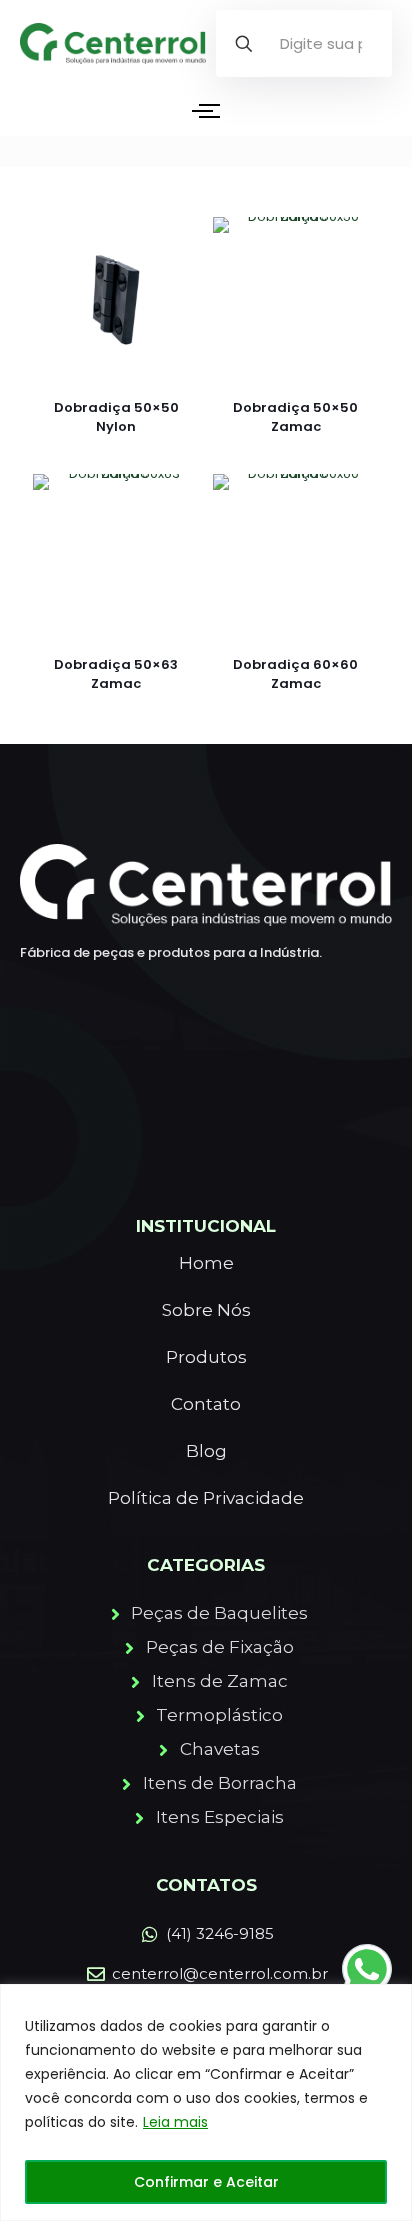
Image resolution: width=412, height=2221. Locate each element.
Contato (206, 1404)
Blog (206, 1451)
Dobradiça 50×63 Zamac (116, 674)
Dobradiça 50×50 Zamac (295, 417)
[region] (206, 2102)
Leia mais (175, 2122)
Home (206, 1263)
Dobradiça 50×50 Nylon (116, 417)
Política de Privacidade (206, 1498)
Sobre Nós (206, 1310)
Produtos (206, 1357)
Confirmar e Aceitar (206, 2182)
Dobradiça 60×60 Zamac (295, 674)
